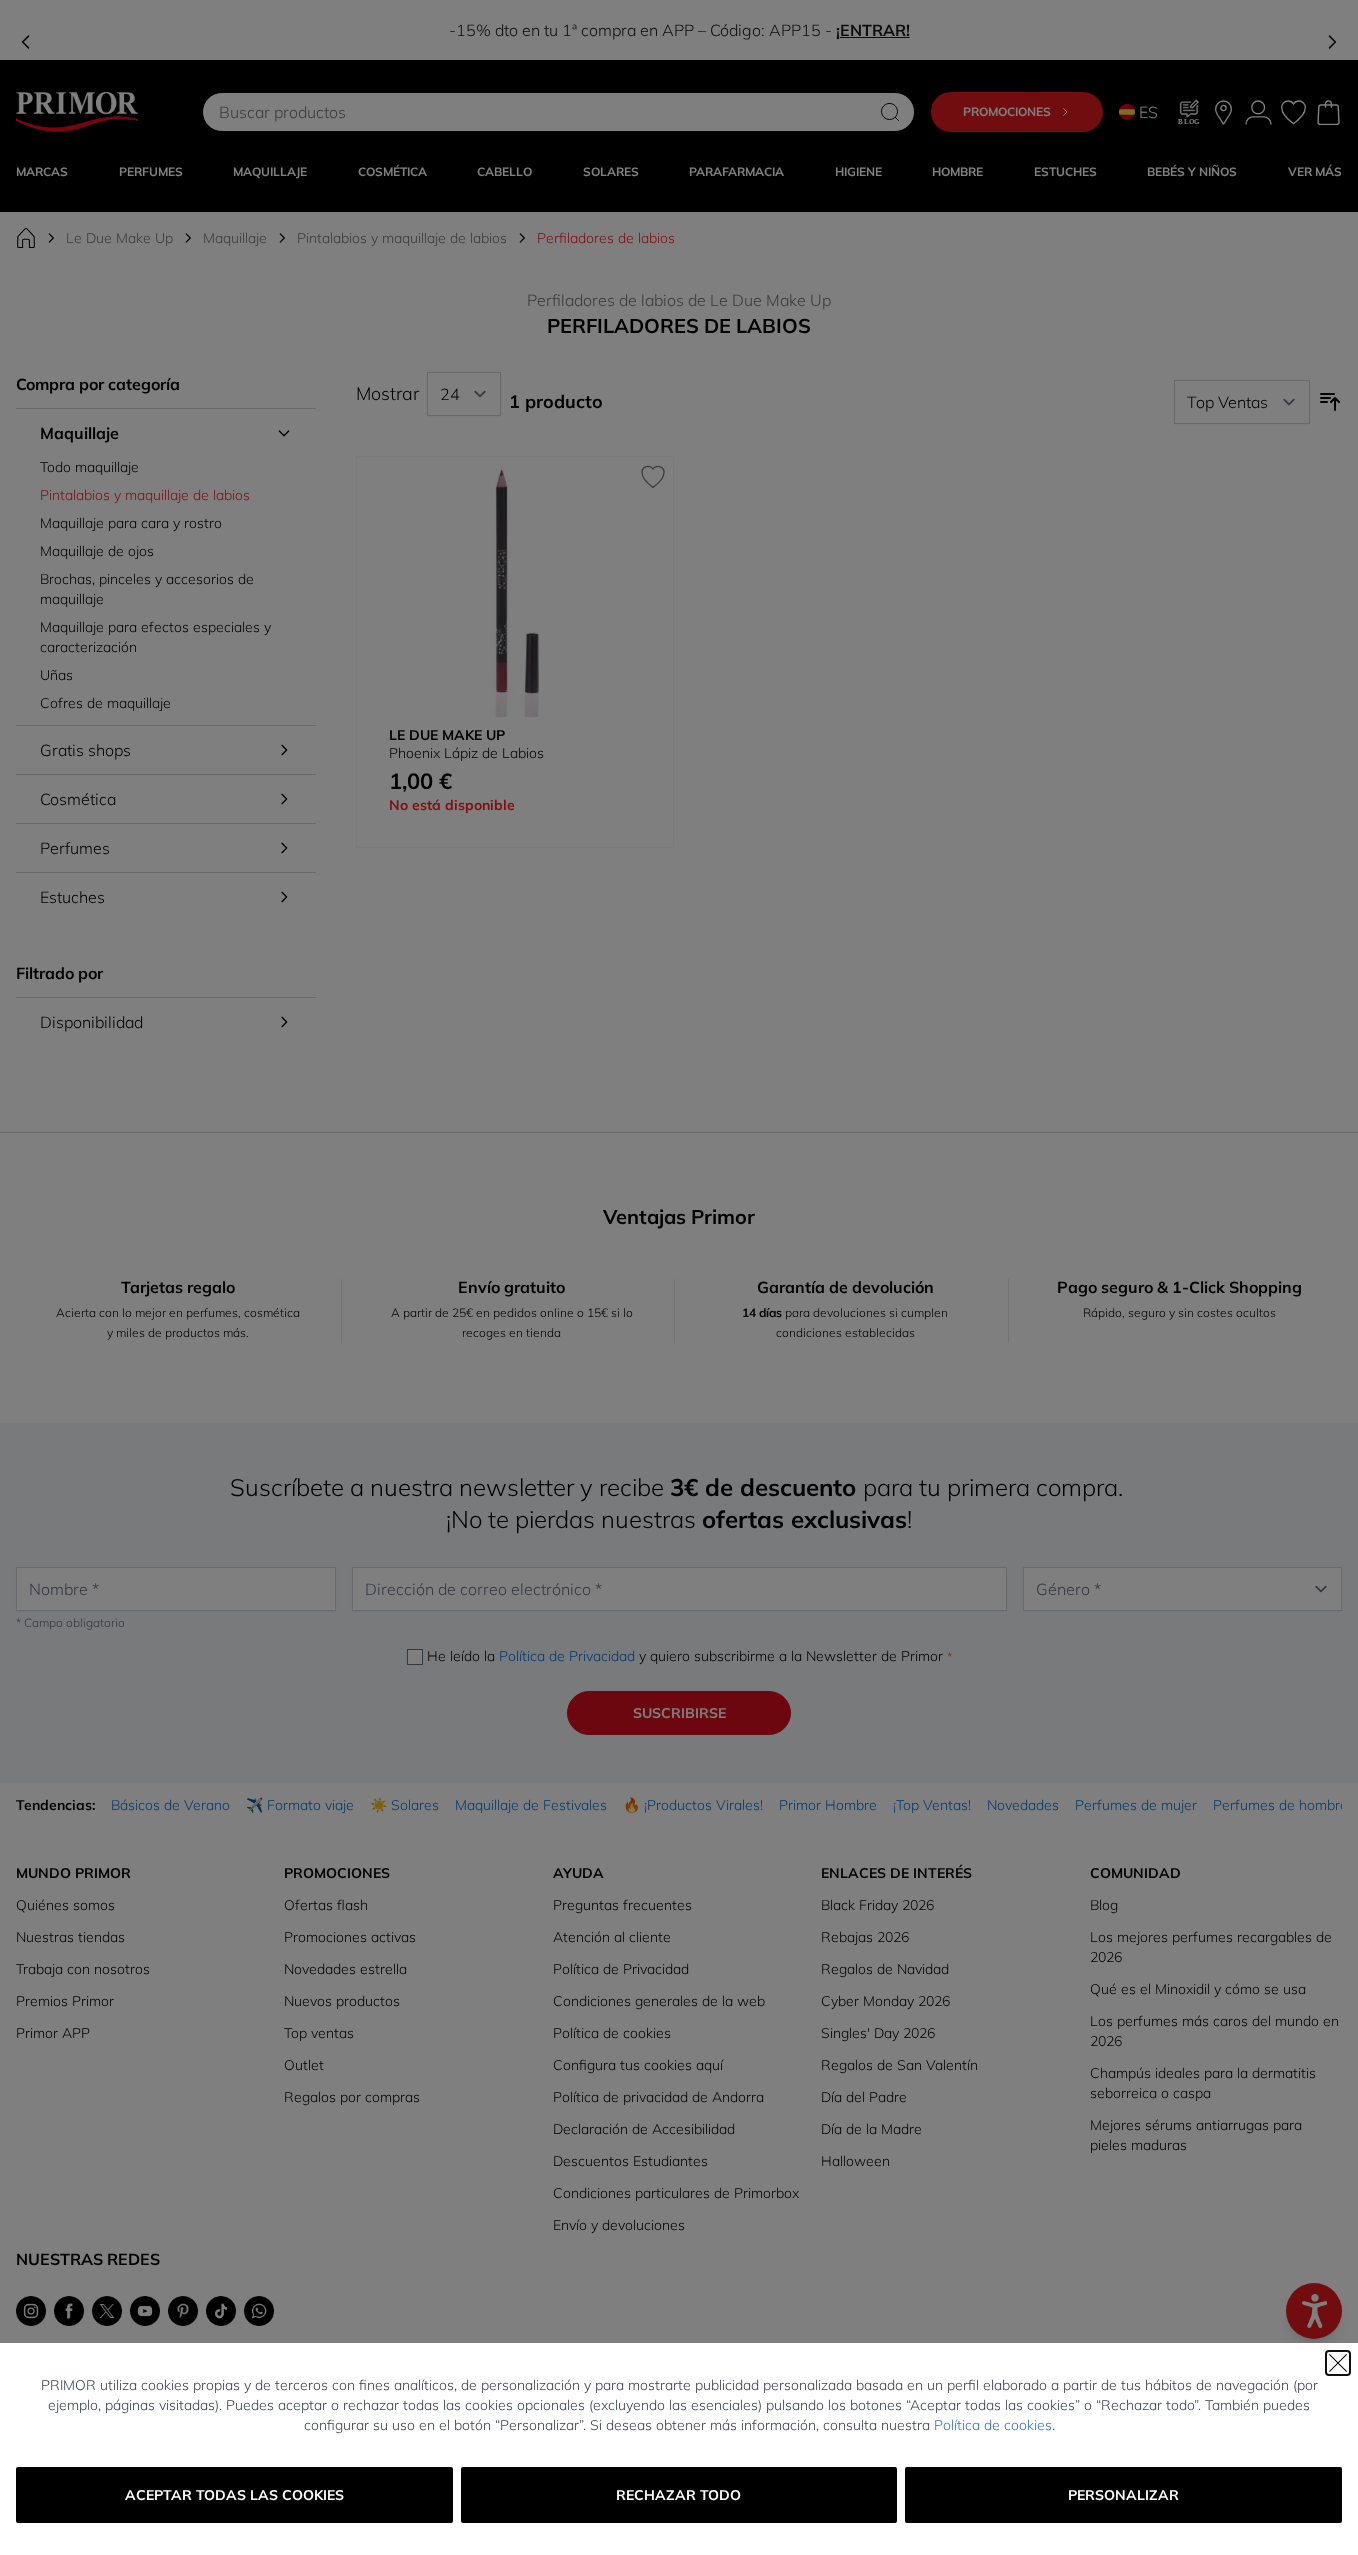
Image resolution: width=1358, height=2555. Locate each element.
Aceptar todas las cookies (234, 2495)
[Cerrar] (1338, 2363)
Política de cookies (993, 2425)
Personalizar (1123, 2495)
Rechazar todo (678, 2495)
